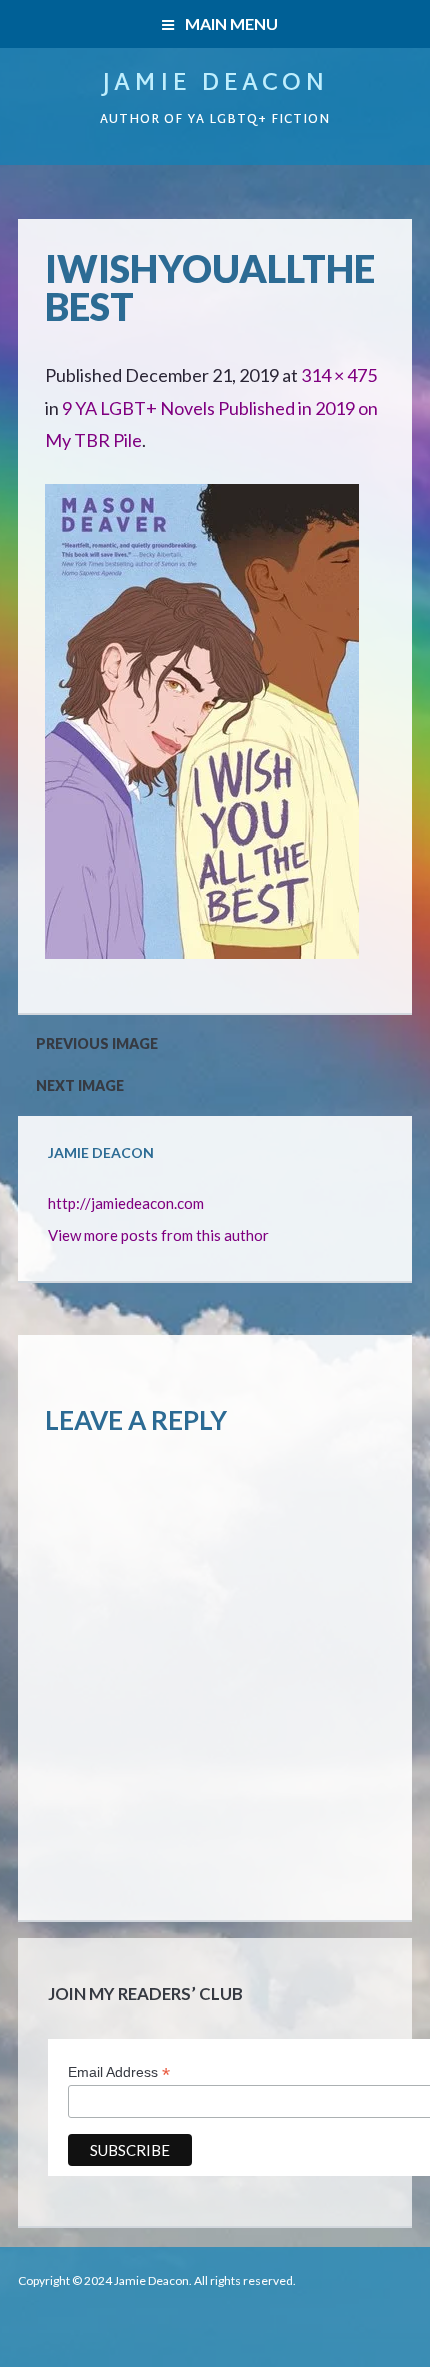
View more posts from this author (158, 1235)
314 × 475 (339, 375)
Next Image (80, 1085)
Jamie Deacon (215, 84)
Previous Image (97, 1043)
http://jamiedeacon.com (126, 1203)
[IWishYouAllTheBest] (202, 500)
